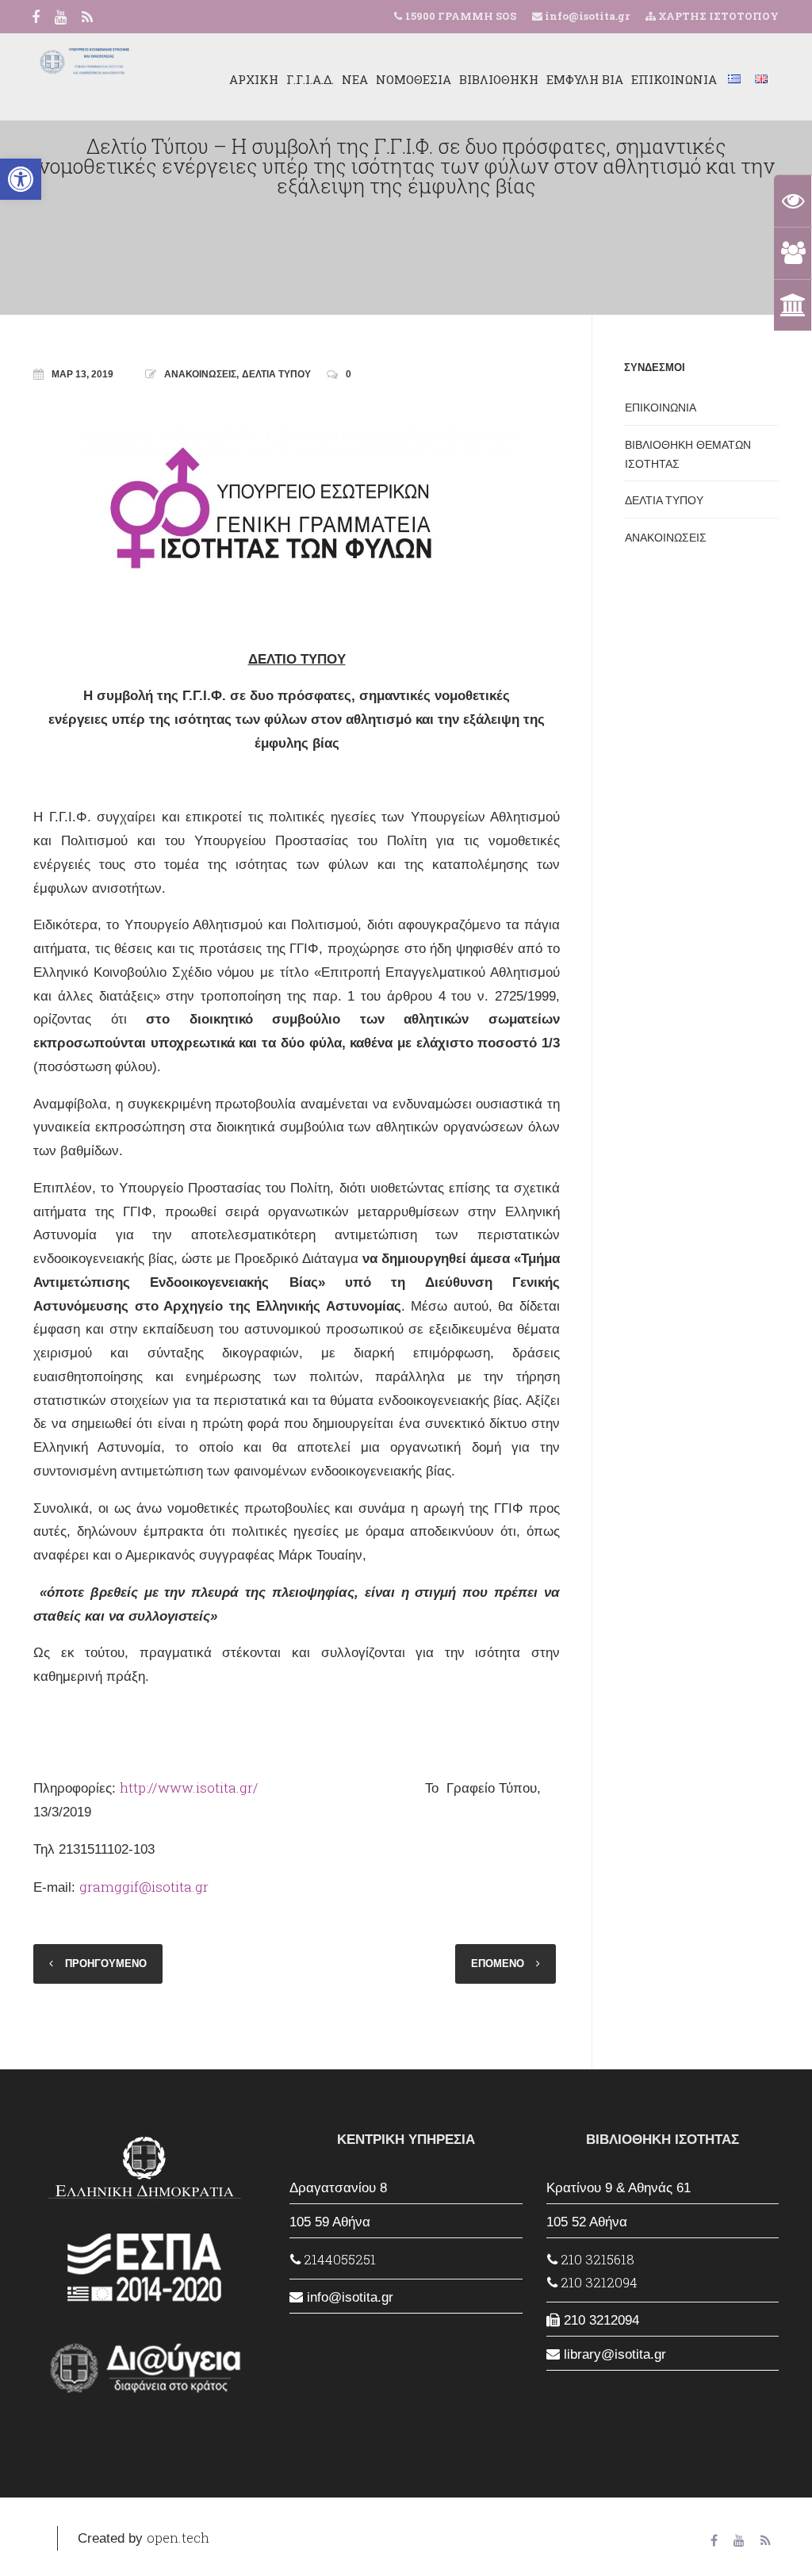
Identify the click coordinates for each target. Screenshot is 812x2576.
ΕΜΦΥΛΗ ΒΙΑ (585, 79)
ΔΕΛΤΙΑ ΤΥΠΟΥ (276, 374)
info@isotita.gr (586, 16)
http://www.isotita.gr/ (189, 1788)
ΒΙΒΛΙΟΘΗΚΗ (499, 79)
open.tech (178, 2538)
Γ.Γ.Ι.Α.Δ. (310, 79)
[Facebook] (36, 18)
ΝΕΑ (355, 79)
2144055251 (338, 2259)
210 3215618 (596, 2259)
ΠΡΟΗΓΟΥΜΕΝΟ (106, 1964)
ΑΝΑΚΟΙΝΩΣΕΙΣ (200, 374)
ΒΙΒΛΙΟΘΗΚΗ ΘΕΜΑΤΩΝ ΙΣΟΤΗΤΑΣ (688, 454)
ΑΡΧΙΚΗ (254, 79)
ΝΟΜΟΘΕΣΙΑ (414, 79)
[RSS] (87, 18)
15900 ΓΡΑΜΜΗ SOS (461, 16)
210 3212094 (598, 2282)
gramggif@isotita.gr (144, 1887)
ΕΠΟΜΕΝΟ (498, 1964)
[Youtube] (61, 18)
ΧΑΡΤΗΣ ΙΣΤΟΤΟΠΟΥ (717, 16)
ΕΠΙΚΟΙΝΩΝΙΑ (674, 79)
